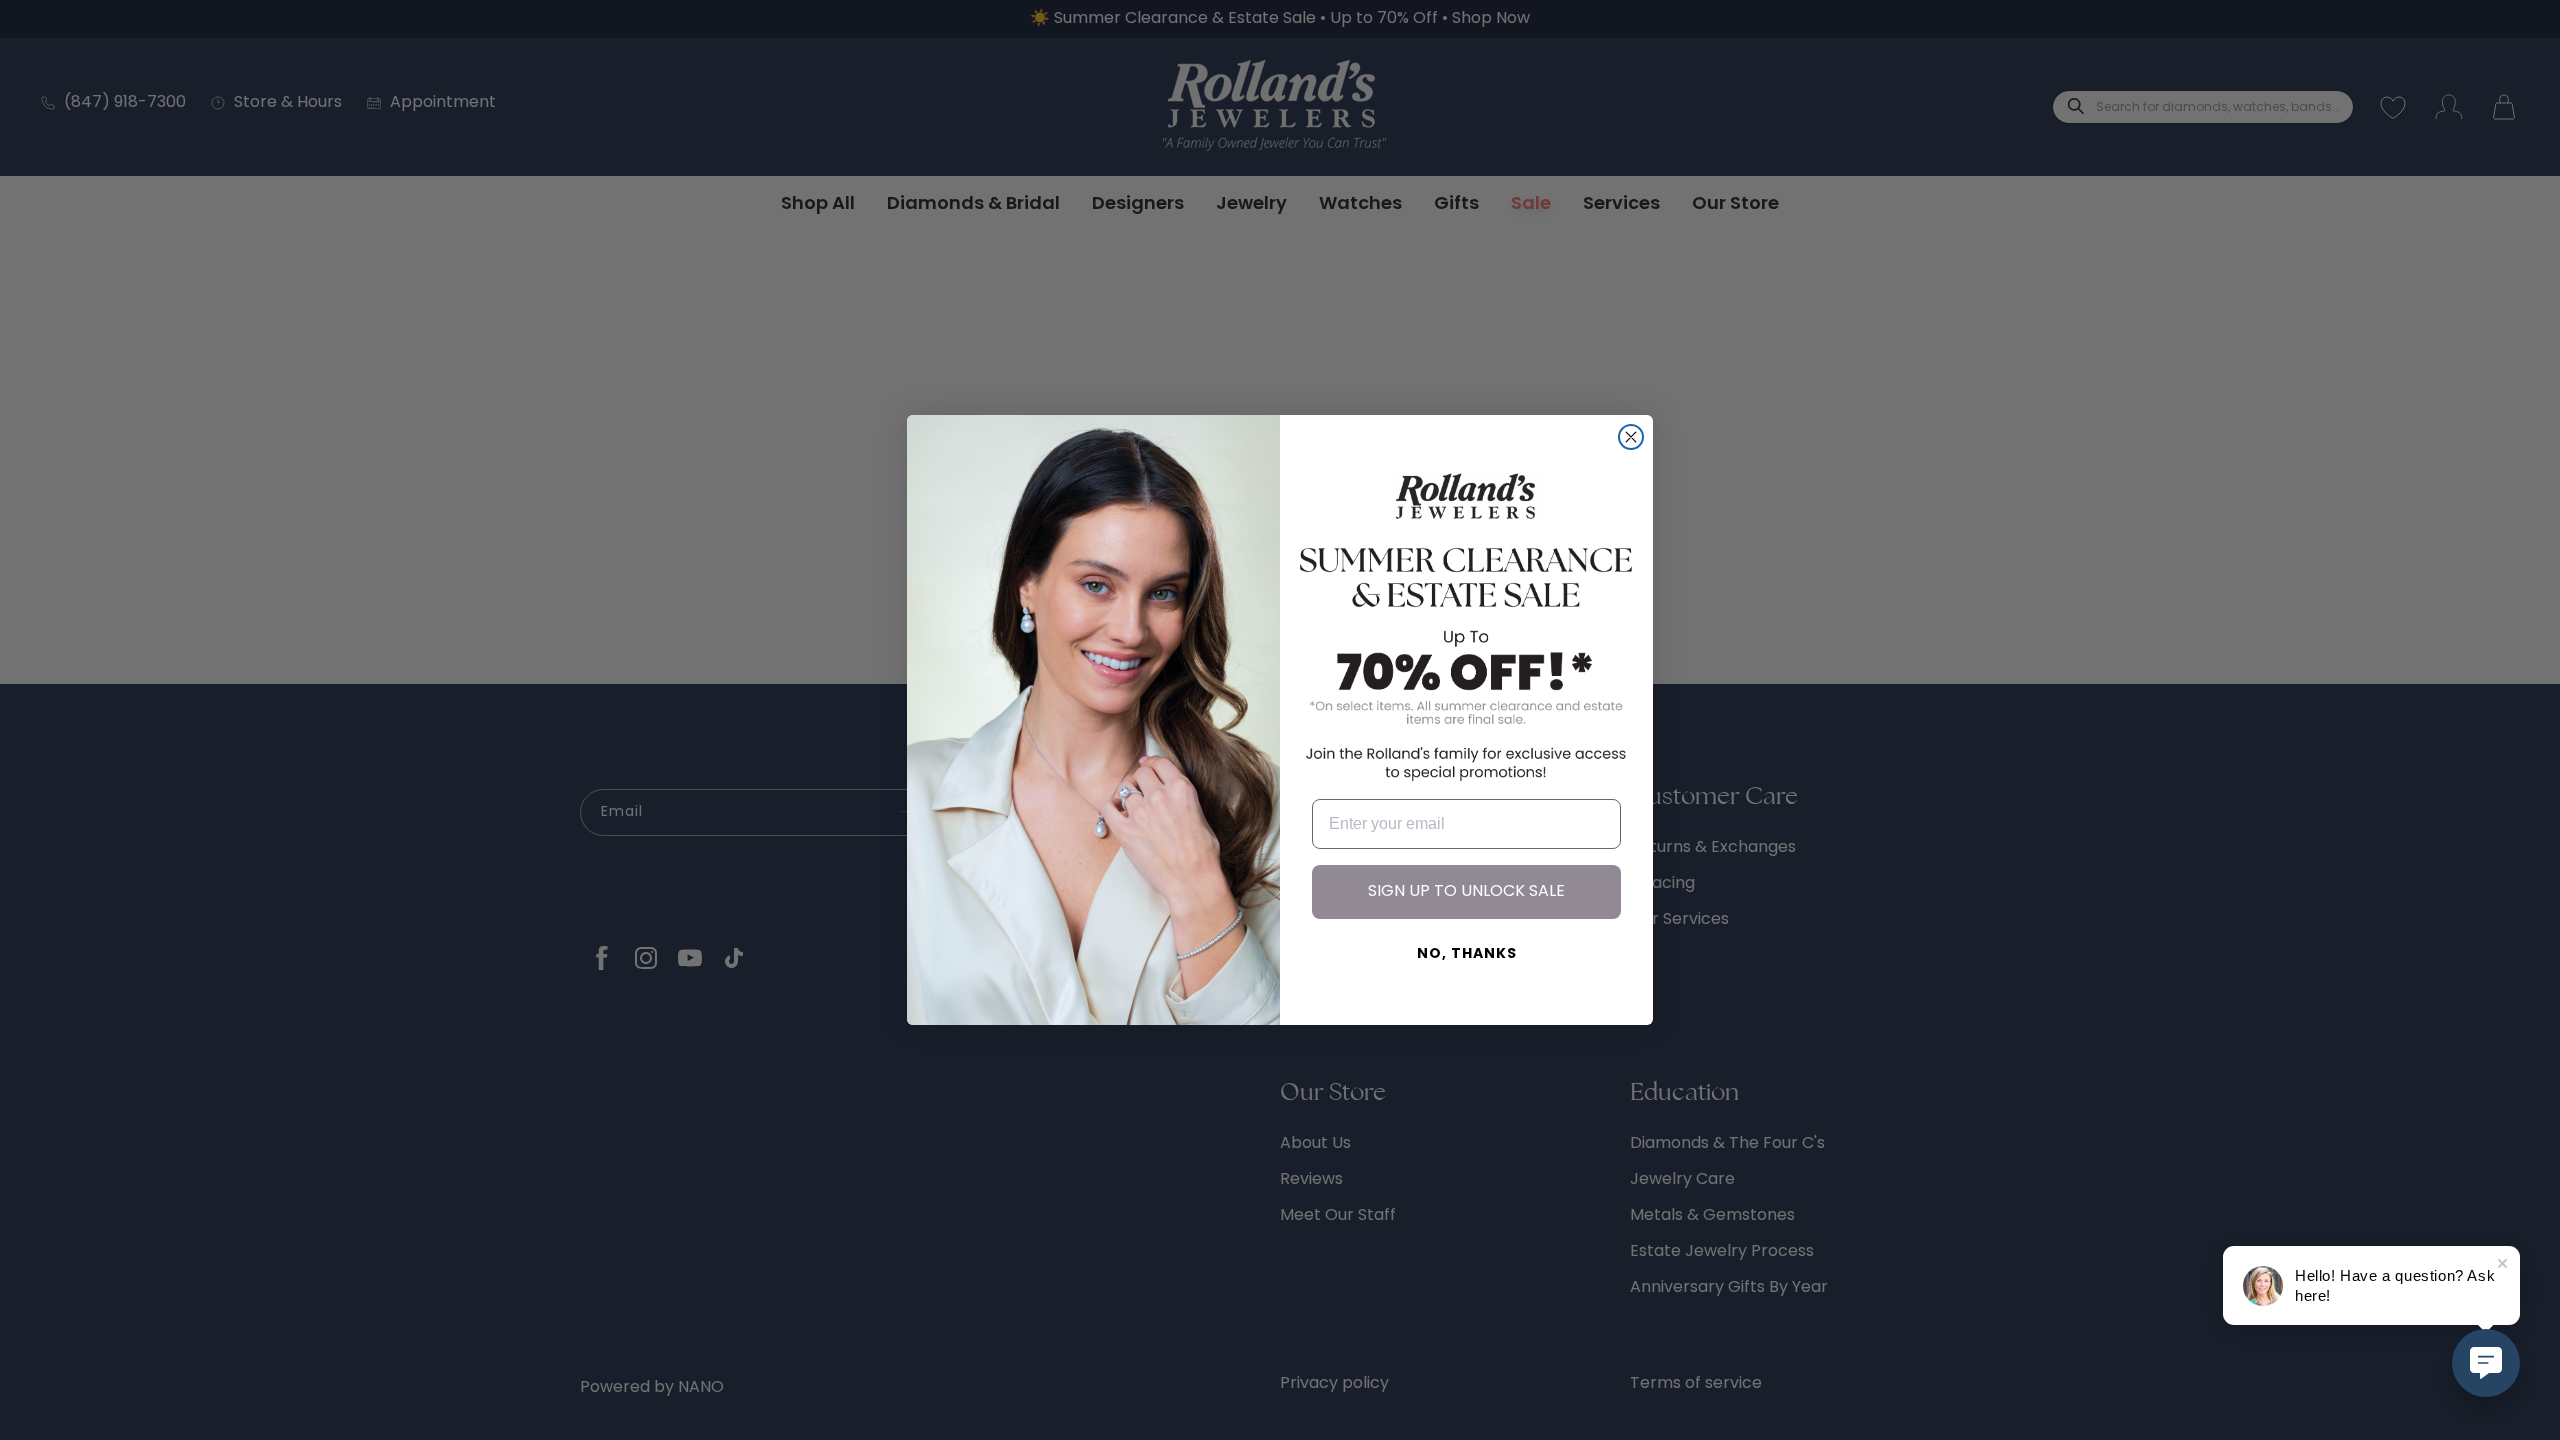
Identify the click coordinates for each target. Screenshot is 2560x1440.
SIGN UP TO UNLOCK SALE (1466, 892)
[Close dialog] (1631, 437)
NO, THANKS (1467, 954)
